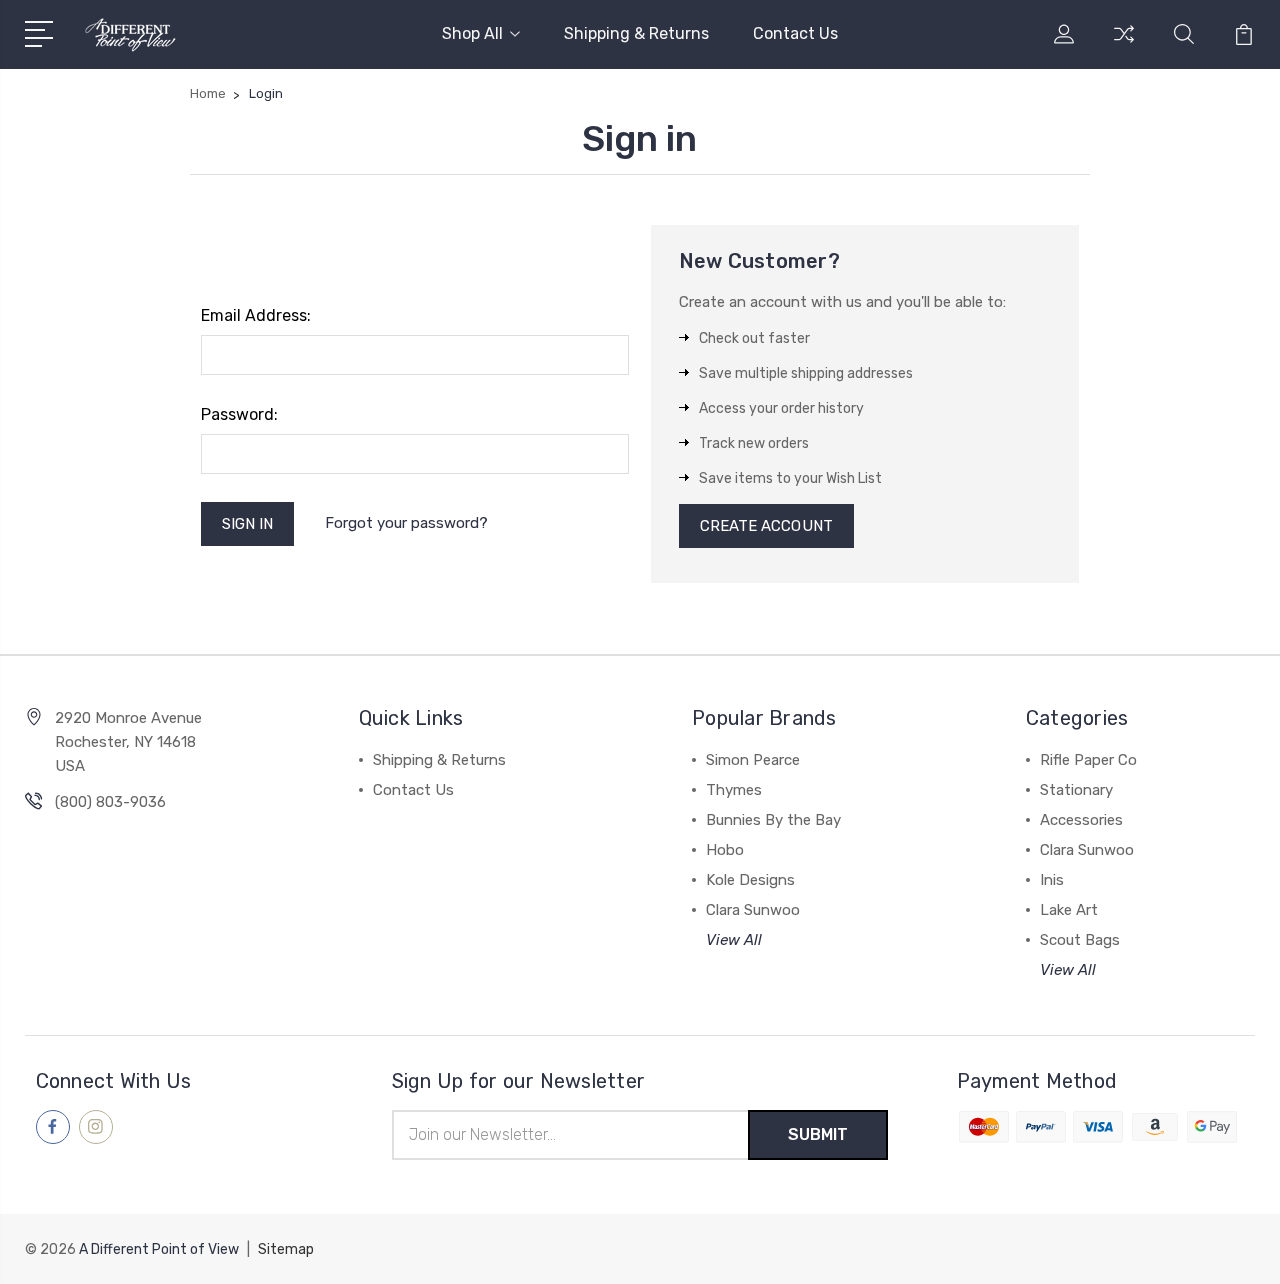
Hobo (725, 850)
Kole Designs (750, 880)
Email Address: (256, 315)
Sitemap (286, 1249)
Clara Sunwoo (753, 910)
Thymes (734, 790)
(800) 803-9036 (110, 802)
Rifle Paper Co (1088, 760)
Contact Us (795, 33)
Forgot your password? (406, 523)
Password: (239, 414)
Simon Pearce (753, 760)
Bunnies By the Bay (773, 820)
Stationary (1076, 790)
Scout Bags (1080, 940)
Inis (1052, 880)
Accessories (1081, 820)
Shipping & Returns (636, 33)
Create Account (766, 526)
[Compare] (1124, 46)
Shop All (472, 33)
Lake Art (1069, 910)
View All (734, 940)
